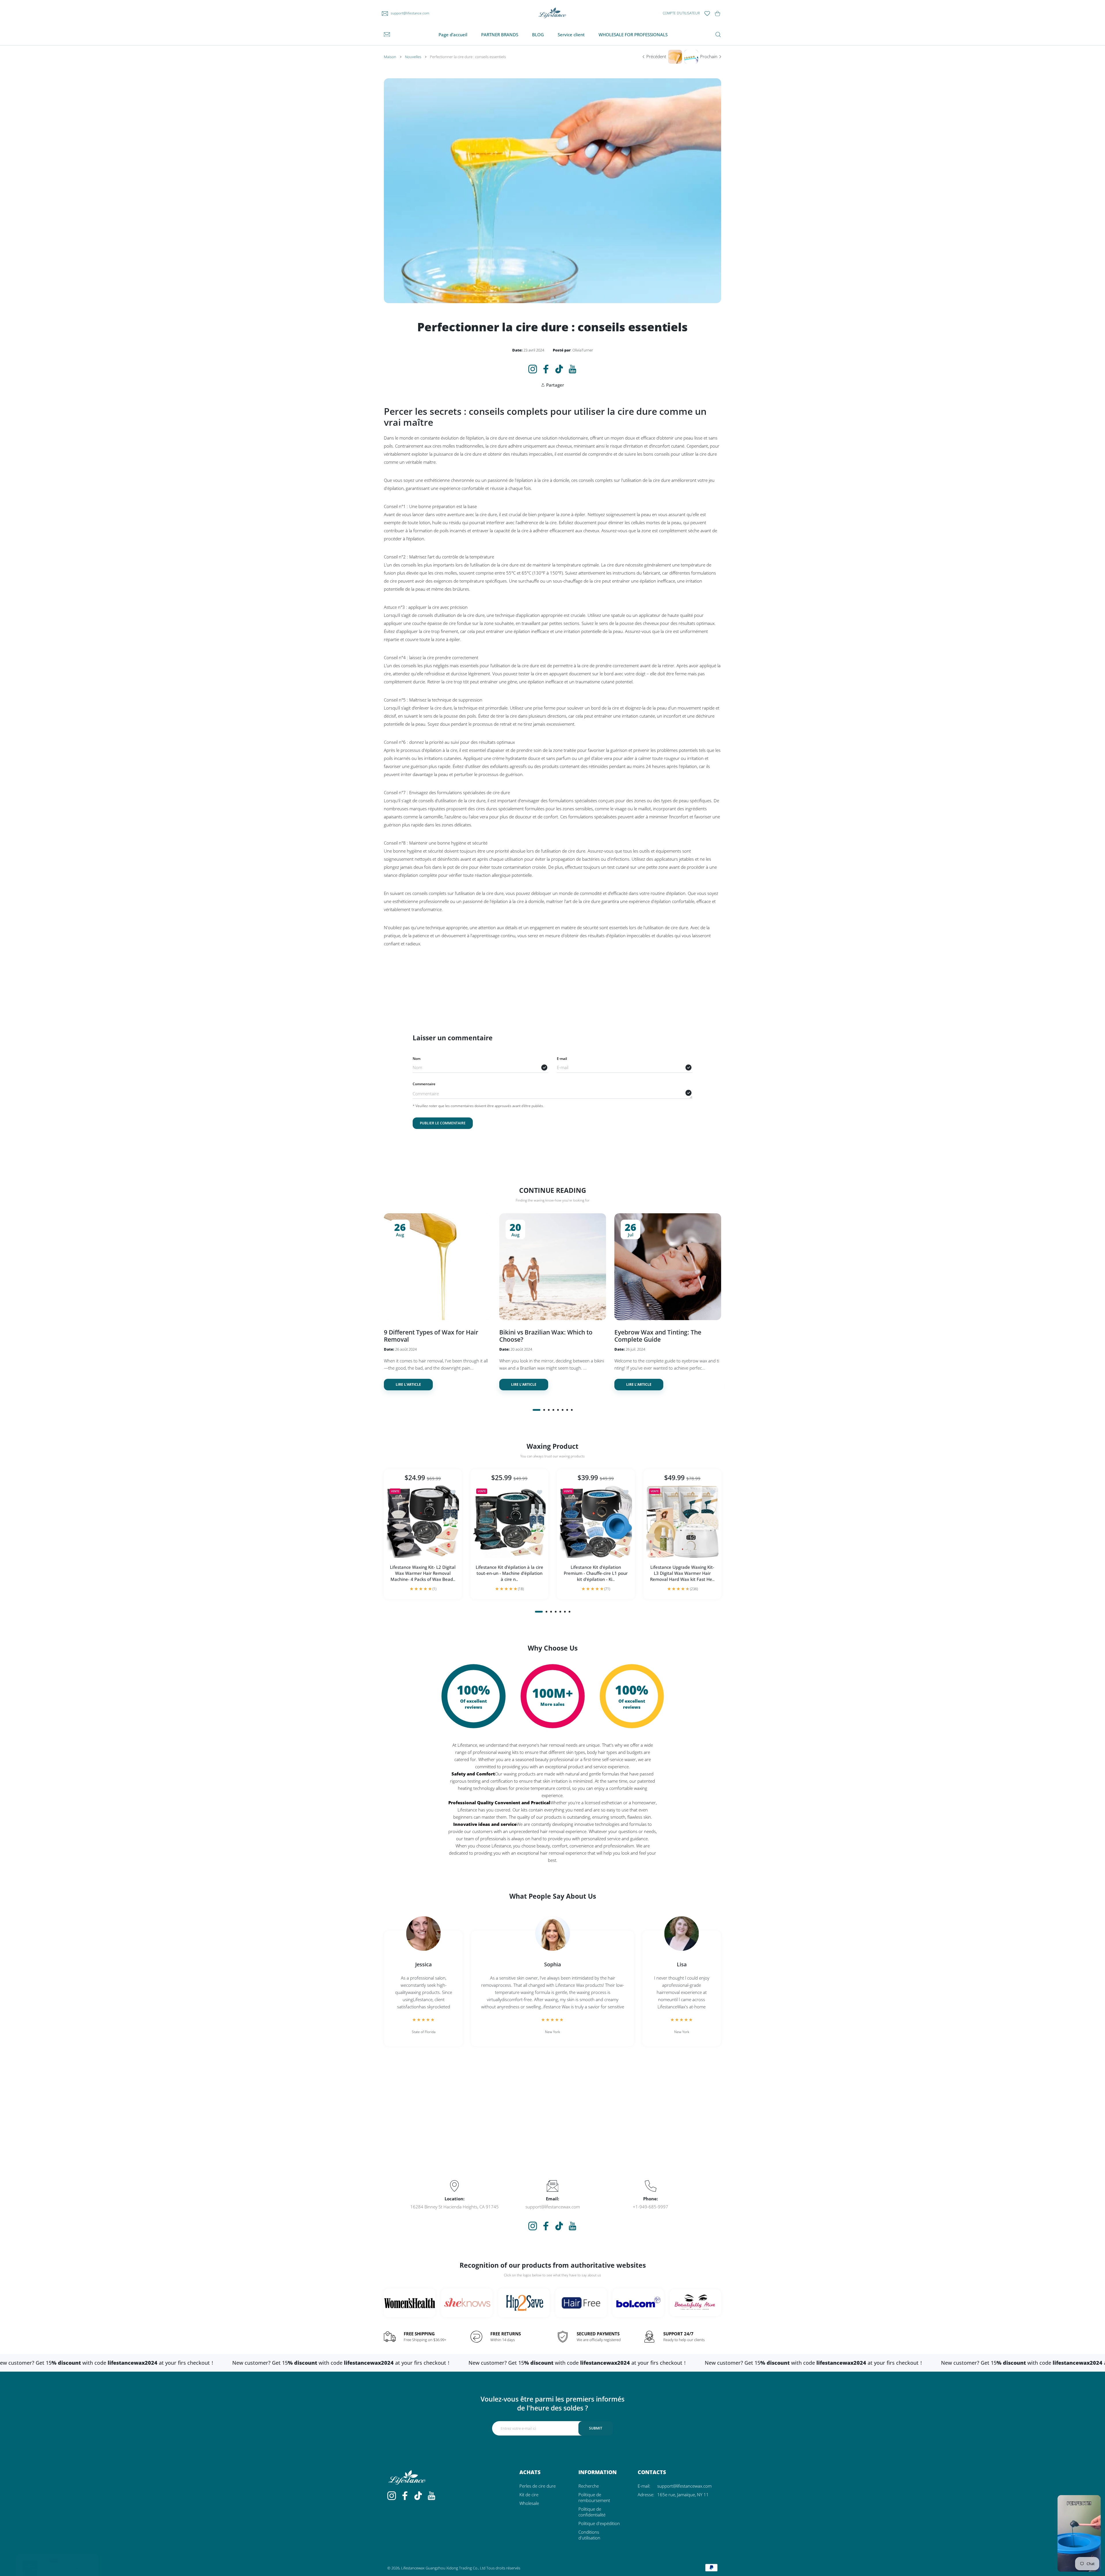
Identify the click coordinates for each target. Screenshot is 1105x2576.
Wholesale (529, 2503)
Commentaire (424, 1084)
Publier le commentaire (443, 1123)
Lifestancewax (413, 2568)
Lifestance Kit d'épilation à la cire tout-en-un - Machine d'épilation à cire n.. (509, 1573)
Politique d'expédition (599, 2523)
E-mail (562, 1059)
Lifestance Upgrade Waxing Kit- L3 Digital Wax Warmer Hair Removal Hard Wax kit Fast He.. (682, 1573)
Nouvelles (413, 57)
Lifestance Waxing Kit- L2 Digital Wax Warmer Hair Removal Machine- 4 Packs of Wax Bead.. (423, 1573)
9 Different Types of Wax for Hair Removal (431, 1335)
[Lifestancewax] (552, 13)
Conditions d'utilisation (589, 2535)
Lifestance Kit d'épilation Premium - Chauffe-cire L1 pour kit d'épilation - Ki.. (596, 1573)
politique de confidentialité (592, 2512)
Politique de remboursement (594, 2497)
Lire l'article (408, 1384)
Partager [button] (555, 385)
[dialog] (718, 35)
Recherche (589, 2486)
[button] (537, 1410)
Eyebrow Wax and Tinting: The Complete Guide (658, 1335)
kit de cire (529, 2495)
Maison (390, 57)
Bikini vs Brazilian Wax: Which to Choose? (546, 1335)
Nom (417, 1059)
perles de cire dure (538, 2486)
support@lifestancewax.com (684, 2486)
